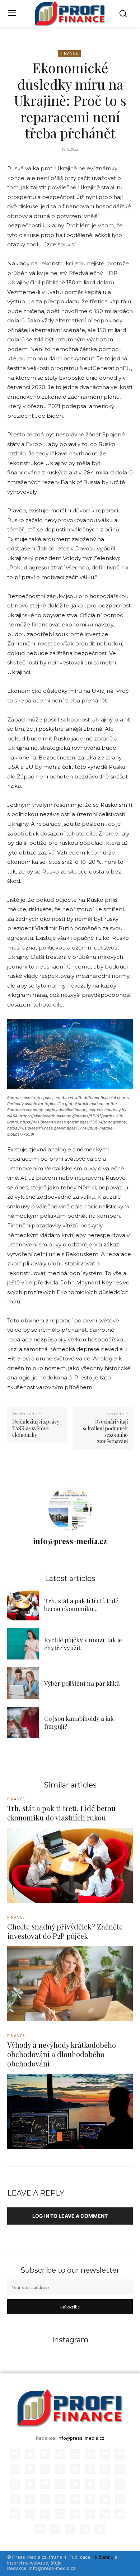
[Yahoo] (55, 2529)
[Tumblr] (45, 2514)
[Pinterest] (120, 2484)
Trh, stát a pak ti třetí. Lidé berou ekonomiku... (81, 1605)
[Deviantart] (75, 2454)
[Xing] (100, 2529)
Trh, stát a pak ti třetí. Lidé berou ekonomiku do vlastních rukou (61, 1813)
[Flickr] (60, 2469)
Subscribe (70, 2307)
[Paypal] (105, 2484)
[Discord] (105, 2454)
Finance (69, 53)
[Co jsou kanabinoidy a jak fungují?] (23, 1723)
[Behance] (15, 2454)
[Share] (45, 2499)
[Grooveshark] (105, 2469)
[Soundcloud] (75, 2499)
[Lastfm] (15, 2484)
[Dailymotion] (45, 2454)
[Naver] (75, 2484)
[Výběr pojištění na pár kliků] (23, 1683)
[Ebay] (15, 2469)
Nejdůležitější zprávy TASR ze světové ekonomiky (36, 1428)
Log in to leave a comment (70, 2216)
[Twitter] (75, 2514)
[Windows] (120, 2514)
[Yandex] (70, 2529)
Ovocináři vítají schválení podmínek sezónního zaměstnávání (105, 1431)
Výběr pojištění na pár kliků (82, 1683)
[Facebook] (45, 2469)
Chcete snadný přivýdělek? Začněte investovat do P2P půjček (65, 1931)
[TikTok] (30, 2514)
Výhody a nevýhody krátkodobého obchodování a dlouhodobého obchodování (62, 2054)
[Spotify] (90, 2499)
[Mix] (45, 2484)
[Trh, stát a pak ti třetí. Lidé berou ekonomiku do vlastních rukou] (23, 1605)
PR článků (102, 2557)
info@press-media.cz (70, 1541)
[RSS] (30, 2499)
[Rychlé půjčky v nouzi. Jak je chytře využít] (23, 1644)
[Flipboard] (75, 2469)
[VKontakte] (105, 2514)
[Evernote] (30, 2469)
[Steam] (120, 2499)
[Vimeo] (90, 2514)
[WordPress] (40, 2529)
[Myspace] (60, 2484)
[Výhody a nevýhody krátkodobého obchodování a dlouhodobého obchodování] (70, 2111)
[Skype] (60, 2499)
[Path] (90, 2484)
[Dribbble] (120, 2454)
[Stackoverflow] (105, 2499)
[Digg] (90, 2454)
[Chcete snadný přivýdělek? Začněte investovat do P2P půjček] (70, 1984)
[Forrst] (90, 2469)
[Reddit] (15, 2499)
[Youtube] (85, 2529)
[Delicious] (60, 2454)
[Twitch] (60, 2514)
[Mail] (30, 2484)
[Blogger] (30, 2454)
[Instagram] (120, 2469)
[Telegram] (15, 2514)
